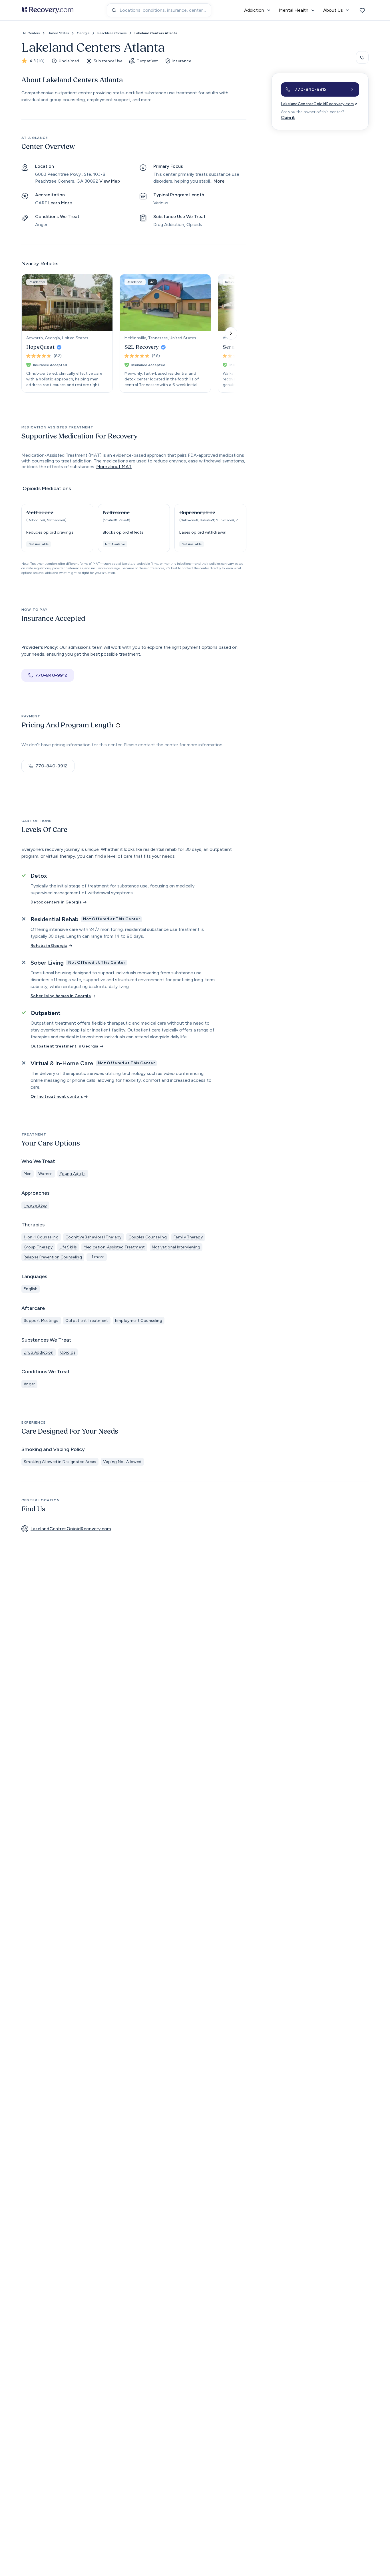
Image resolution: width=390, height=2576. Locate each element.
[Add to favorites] (362, 57)
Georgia (83, 33)
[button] (57, 528)
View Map (110, 181)
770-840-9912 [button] (51, 675)
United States (58, 33)
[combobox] (159, 10)
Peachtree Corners (112, 33)
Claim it (288, 118)
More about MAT (114, 467)
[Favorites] (362, 10)
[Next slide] (231, 333)
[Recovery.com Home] (48, 10)
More (219, 181)
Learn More (60, 203)
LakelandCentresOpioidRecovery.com (317, 104)
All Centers (31, 33)
